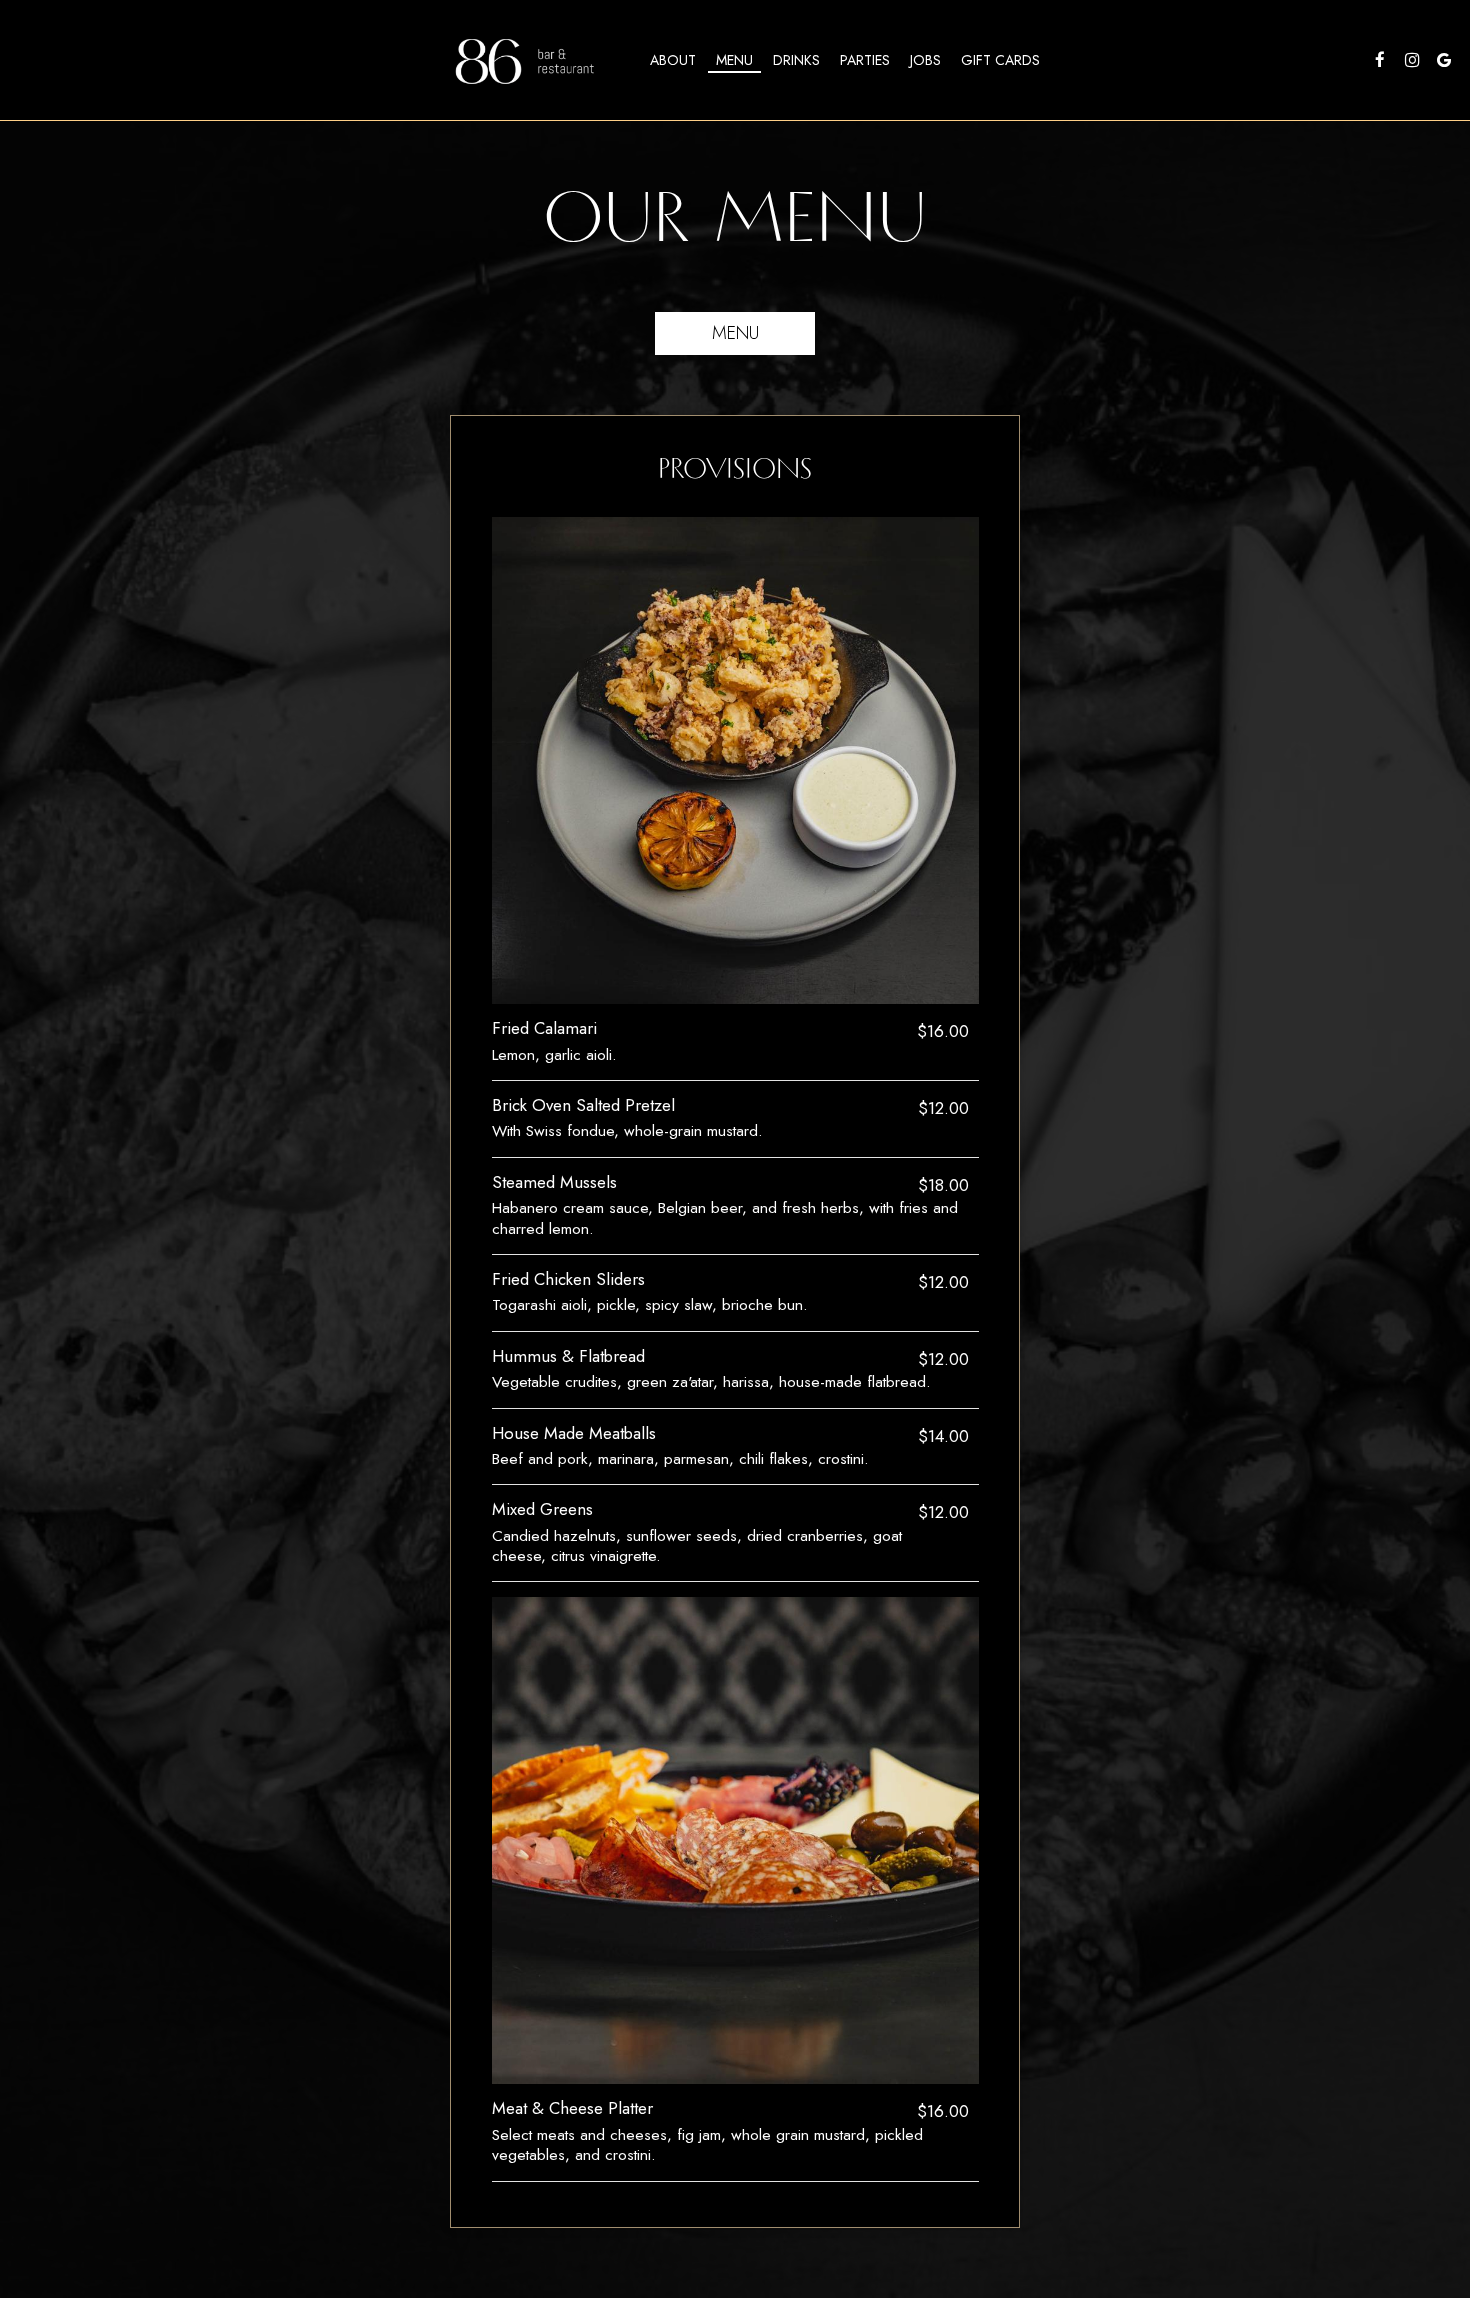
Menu (734, 60)
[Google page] (1444, 60)
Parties (865, 60)
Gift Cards (1000, 60)
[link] (530, 60)
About (673, 60)
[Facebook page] (1380, 60)
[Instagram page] (1412, 60)
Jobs (925, 60)
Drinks (796, 60)
